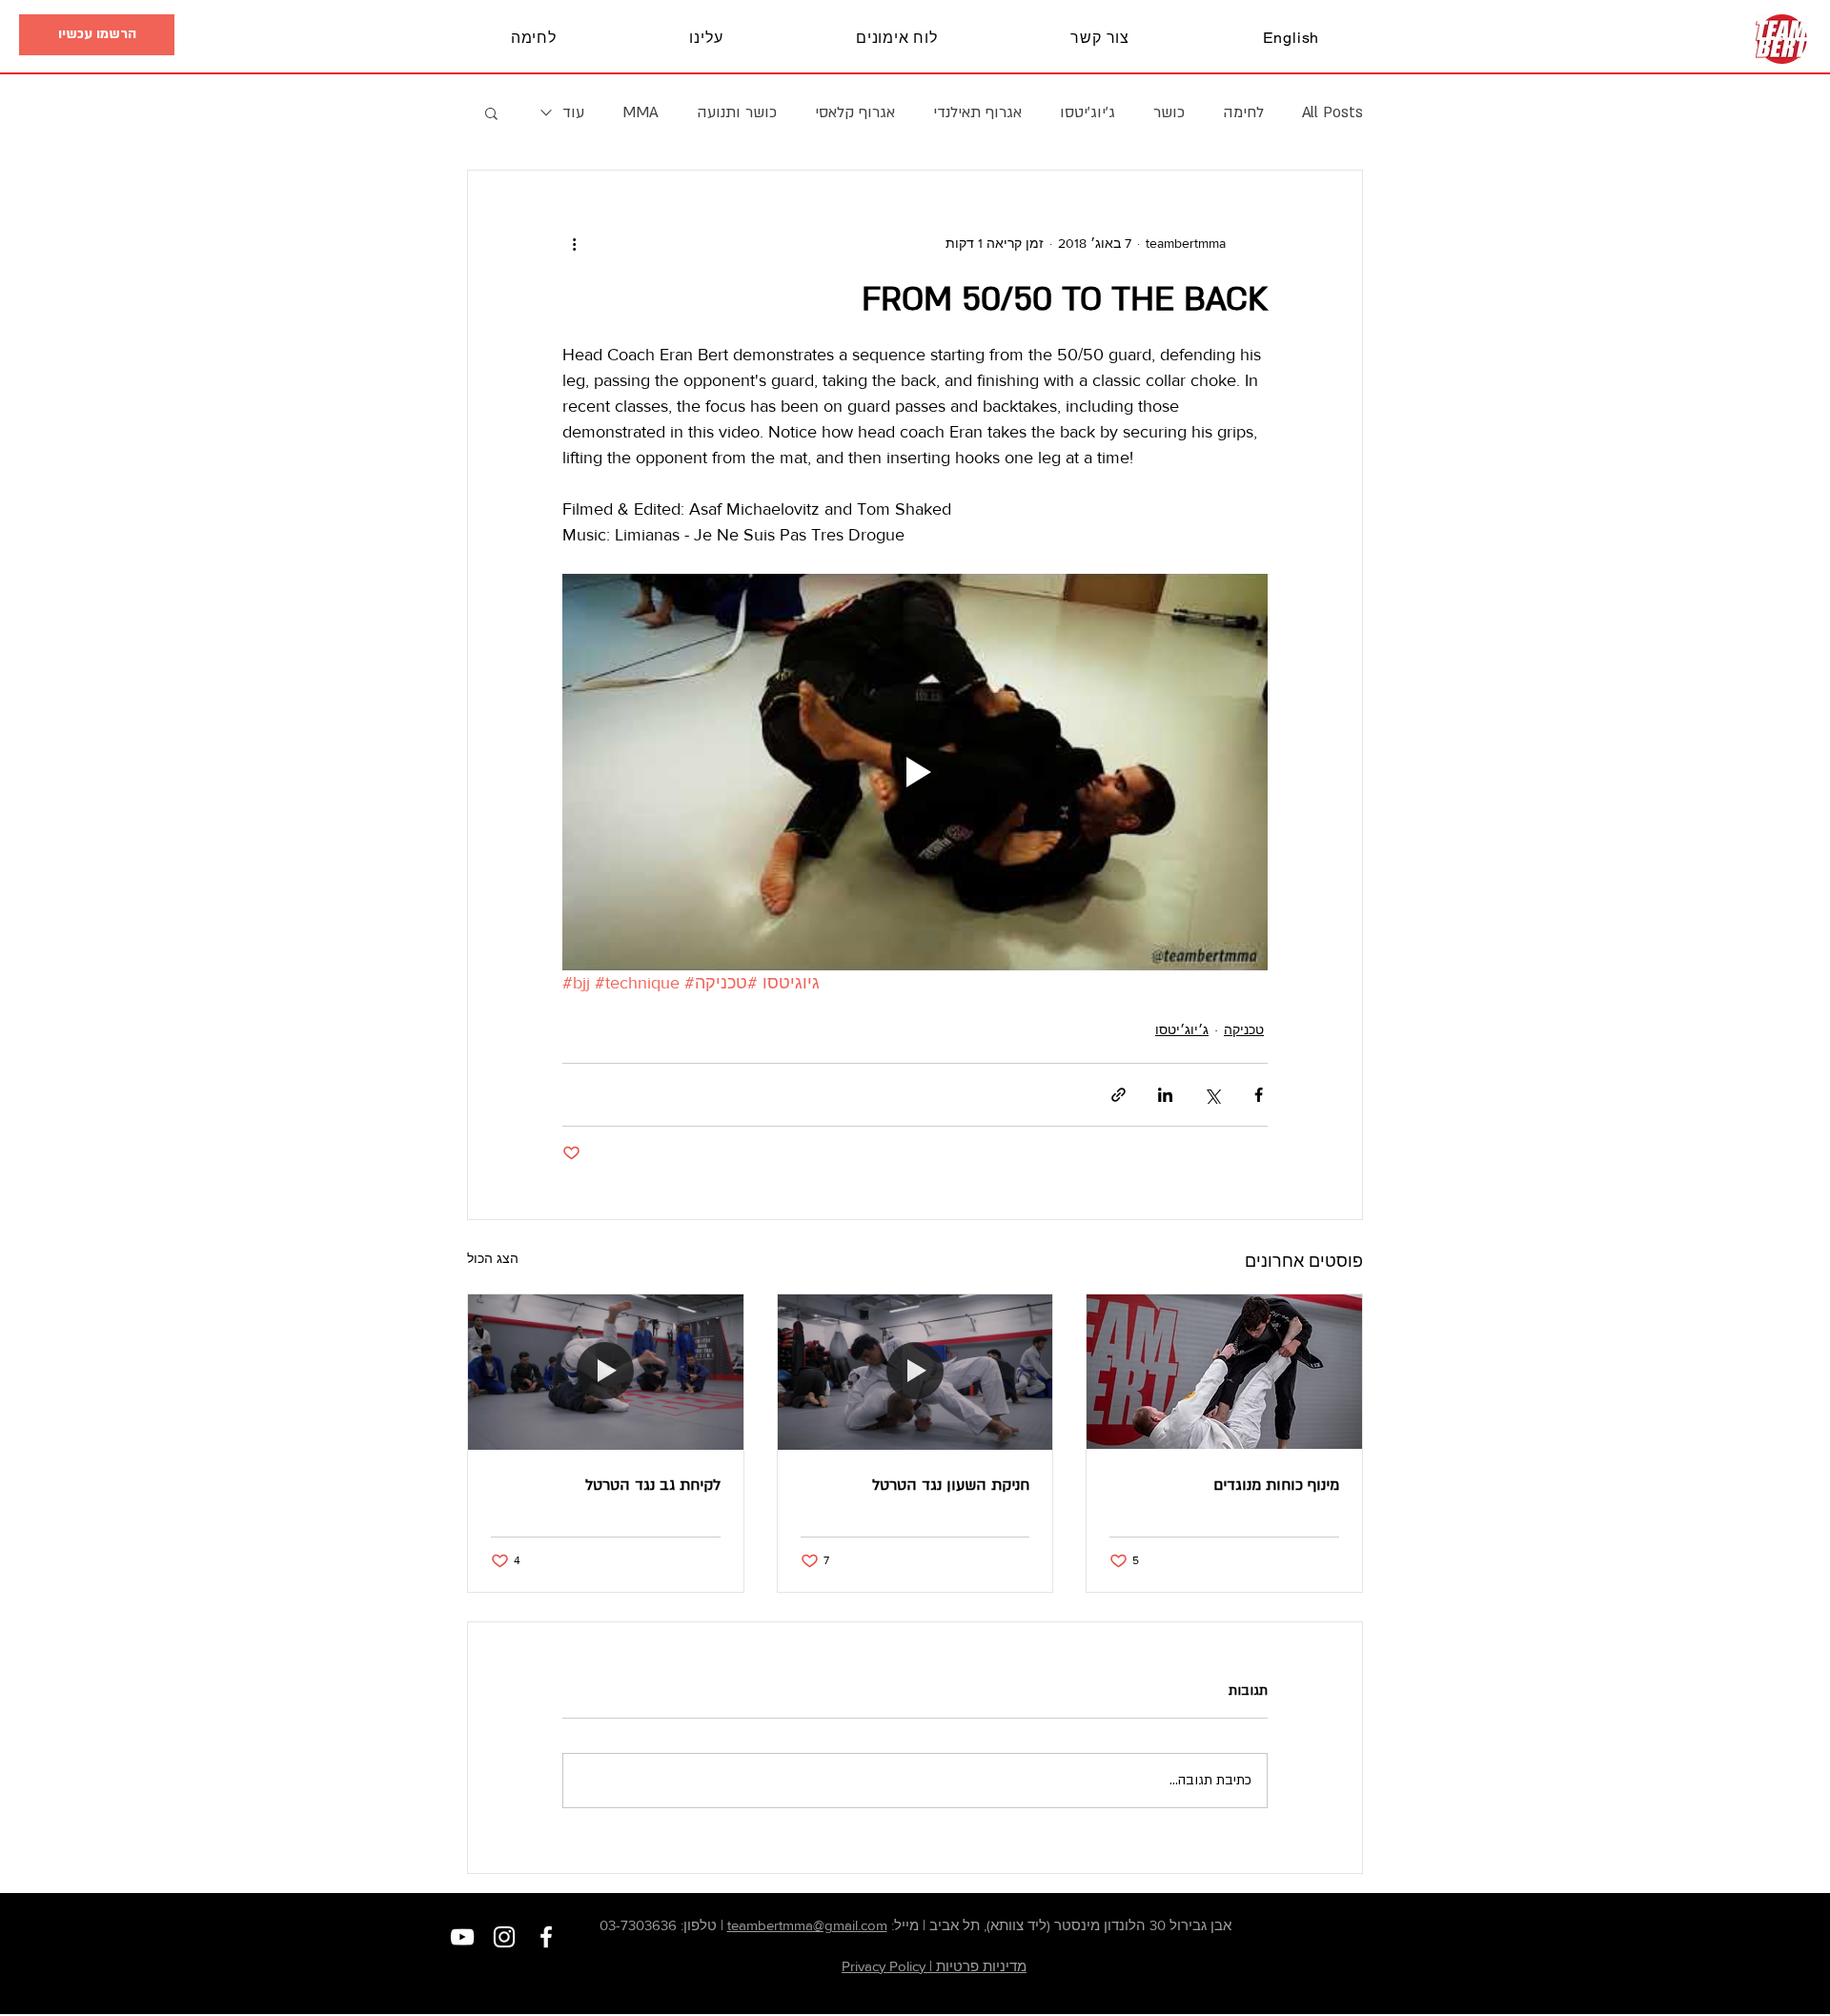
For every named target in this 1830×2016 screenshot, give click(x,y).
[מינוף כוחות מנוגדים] (1224, 1372)
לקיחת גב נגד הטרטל (653, 1485)
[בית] (1782, 39)
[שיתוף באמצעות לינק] (1118, 1095)
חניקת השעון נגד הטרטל (951, 1485)
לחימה (1243, 112)
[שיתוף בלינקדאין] (1165, 1095)
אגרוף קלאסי (855, 112)
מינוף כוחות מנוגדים (1276, 1485)
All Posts (1332, 112)
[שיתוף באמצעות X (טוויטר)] (1212, 1095)
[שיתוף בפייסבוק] (1259, 1095)
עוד (573, 112)
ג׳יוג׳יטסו (1088, 112)
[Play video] (915, 772)
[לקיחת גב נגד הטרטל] (606, 1372)
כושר (1169, 112)
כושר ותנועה (737, 112)
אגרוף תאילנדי (977, 112)
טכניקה (1244, 1029)
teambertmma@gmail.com (807, 1925)
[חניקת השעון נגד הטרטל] (915, 1372)
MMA (640, 112)
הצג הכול (493, 1258)
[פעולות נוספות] (574, 243)
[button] (97, 35)
